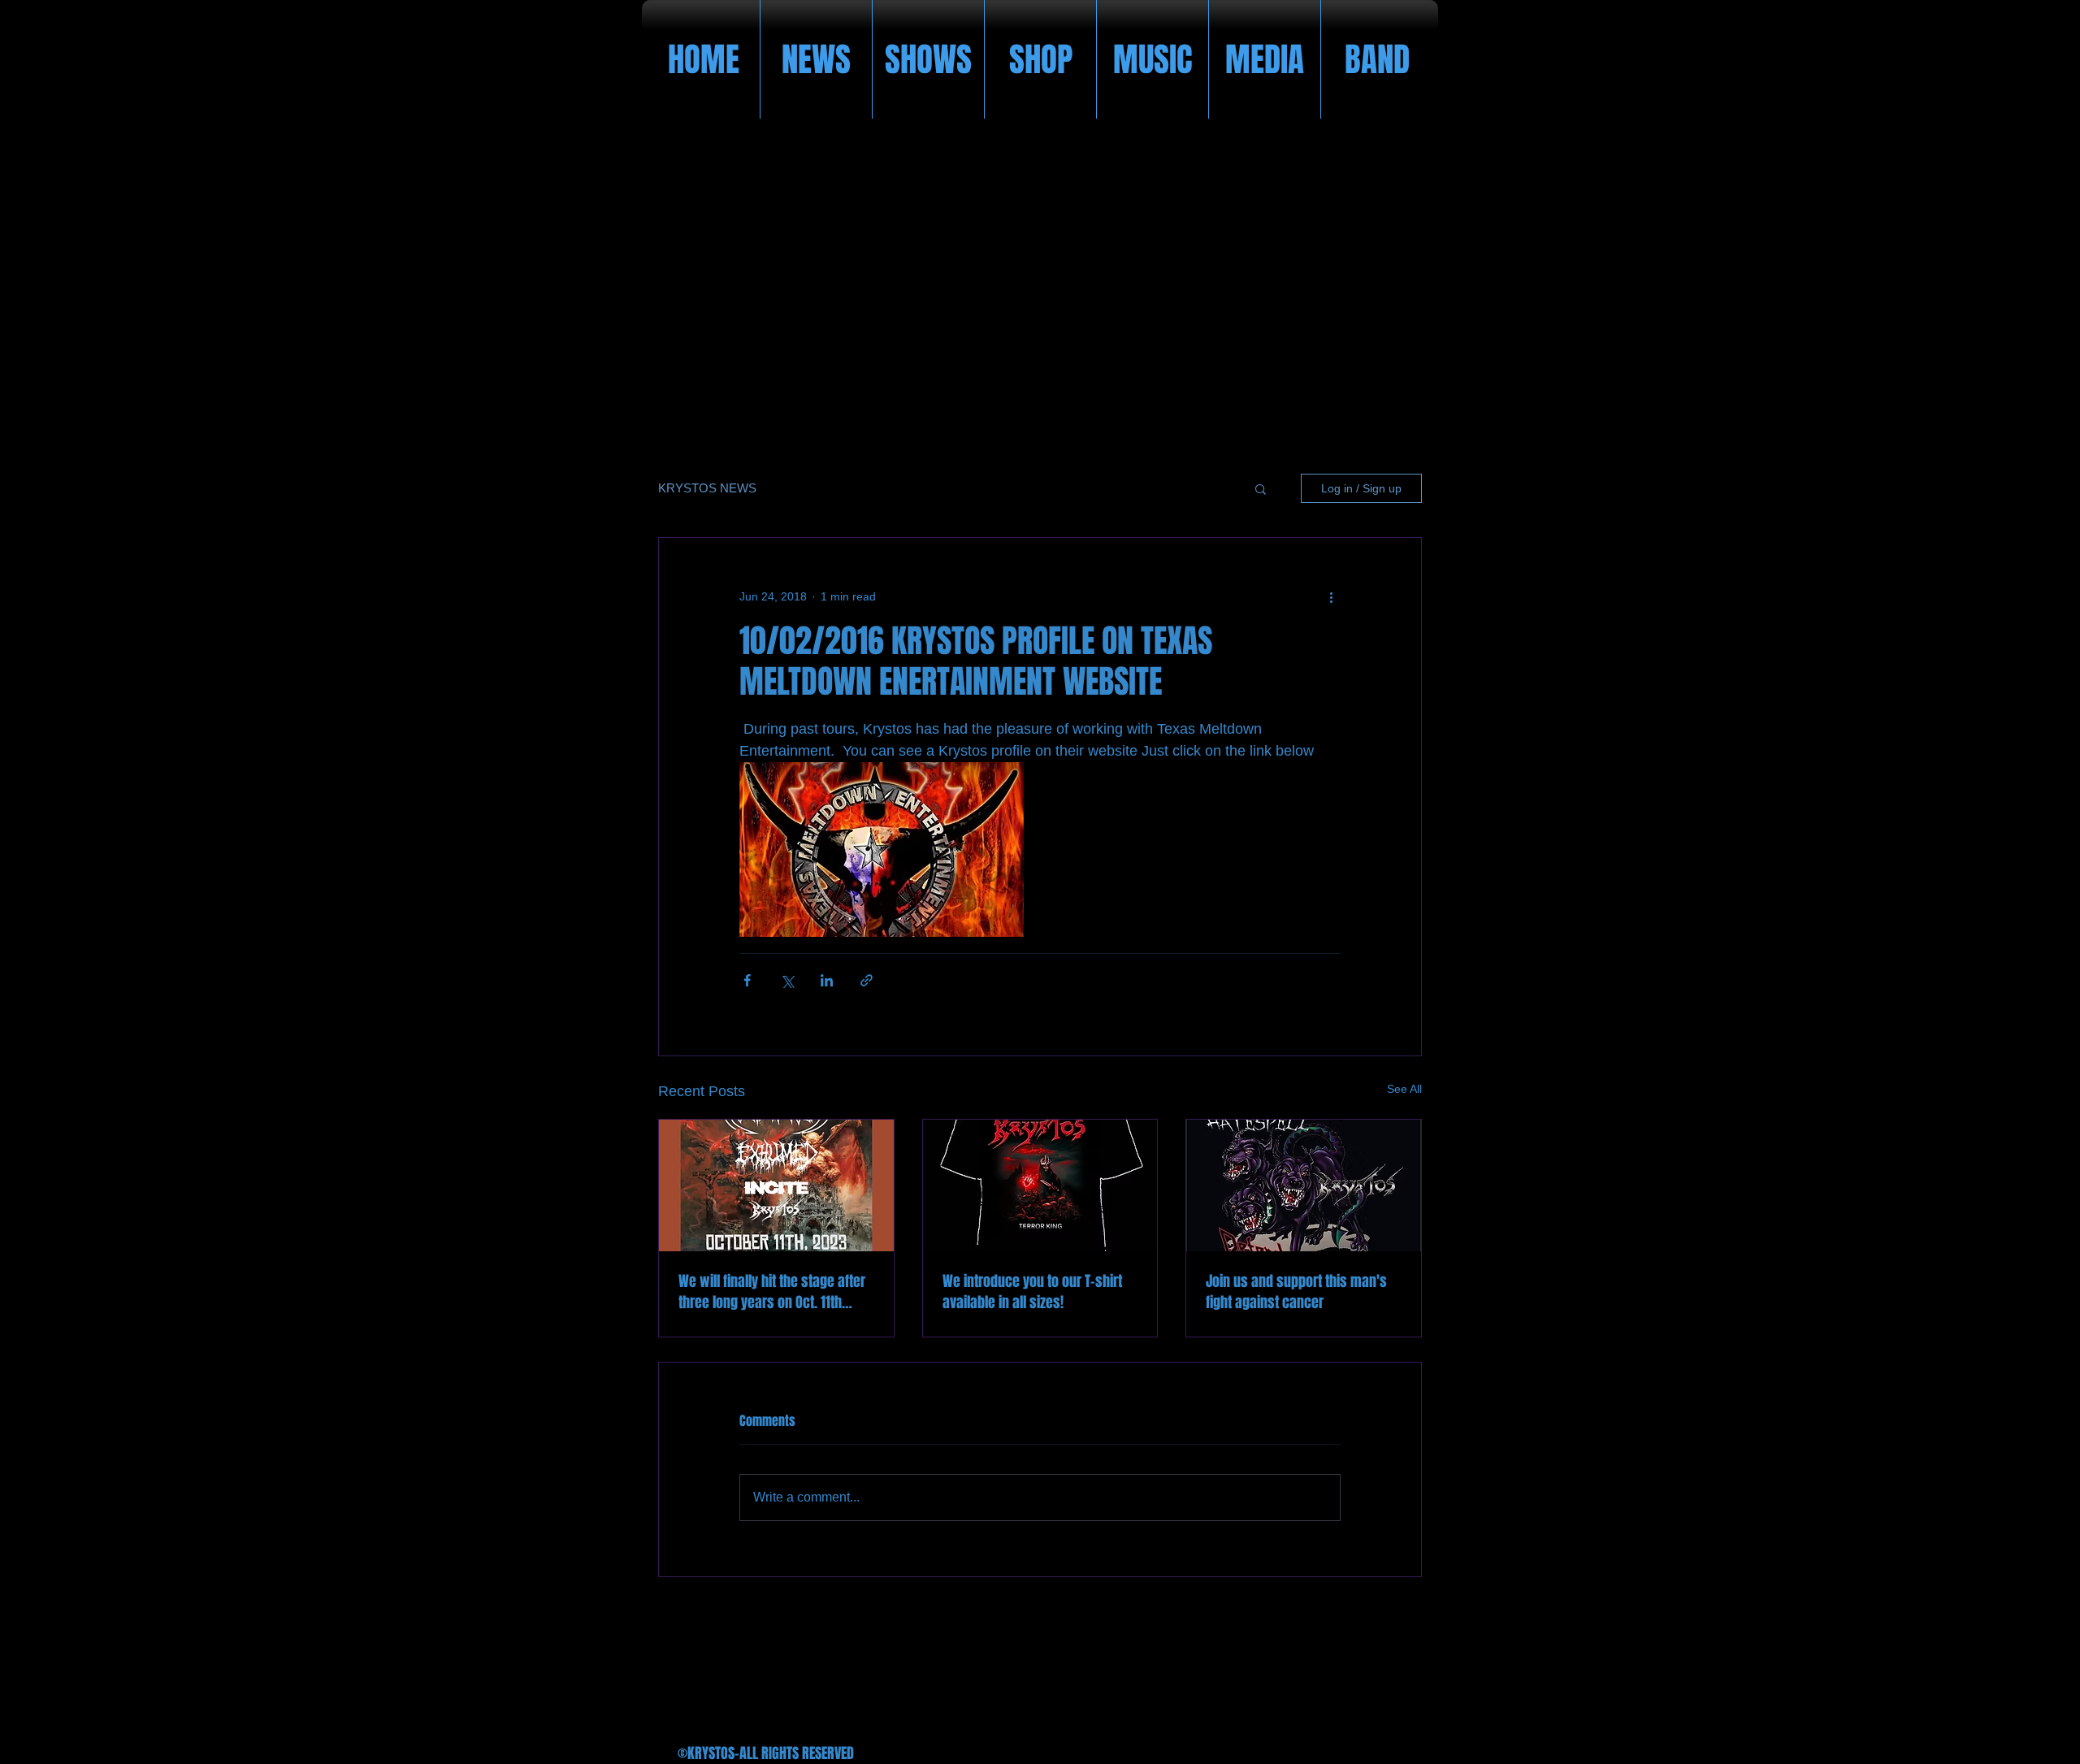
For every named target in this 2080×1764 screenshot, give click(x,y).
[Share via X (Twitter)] (787, 980)
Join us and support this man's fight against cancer (1296, 1292)
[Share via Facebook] (747, 980)
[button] (1261, 488)
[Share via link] (867, 980)
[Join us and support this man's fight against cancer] (1304, 1185)
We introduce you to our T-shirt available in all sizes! (1032, 1292)
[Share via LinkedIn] (827, 980)
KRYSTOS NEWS (707, 488)
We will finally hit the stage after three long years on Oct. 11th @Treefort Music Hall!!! (772, 1292)
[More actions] (1331, 596)
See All (1404, 1089)
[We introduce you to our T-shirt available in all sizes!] (1040, 1185)
